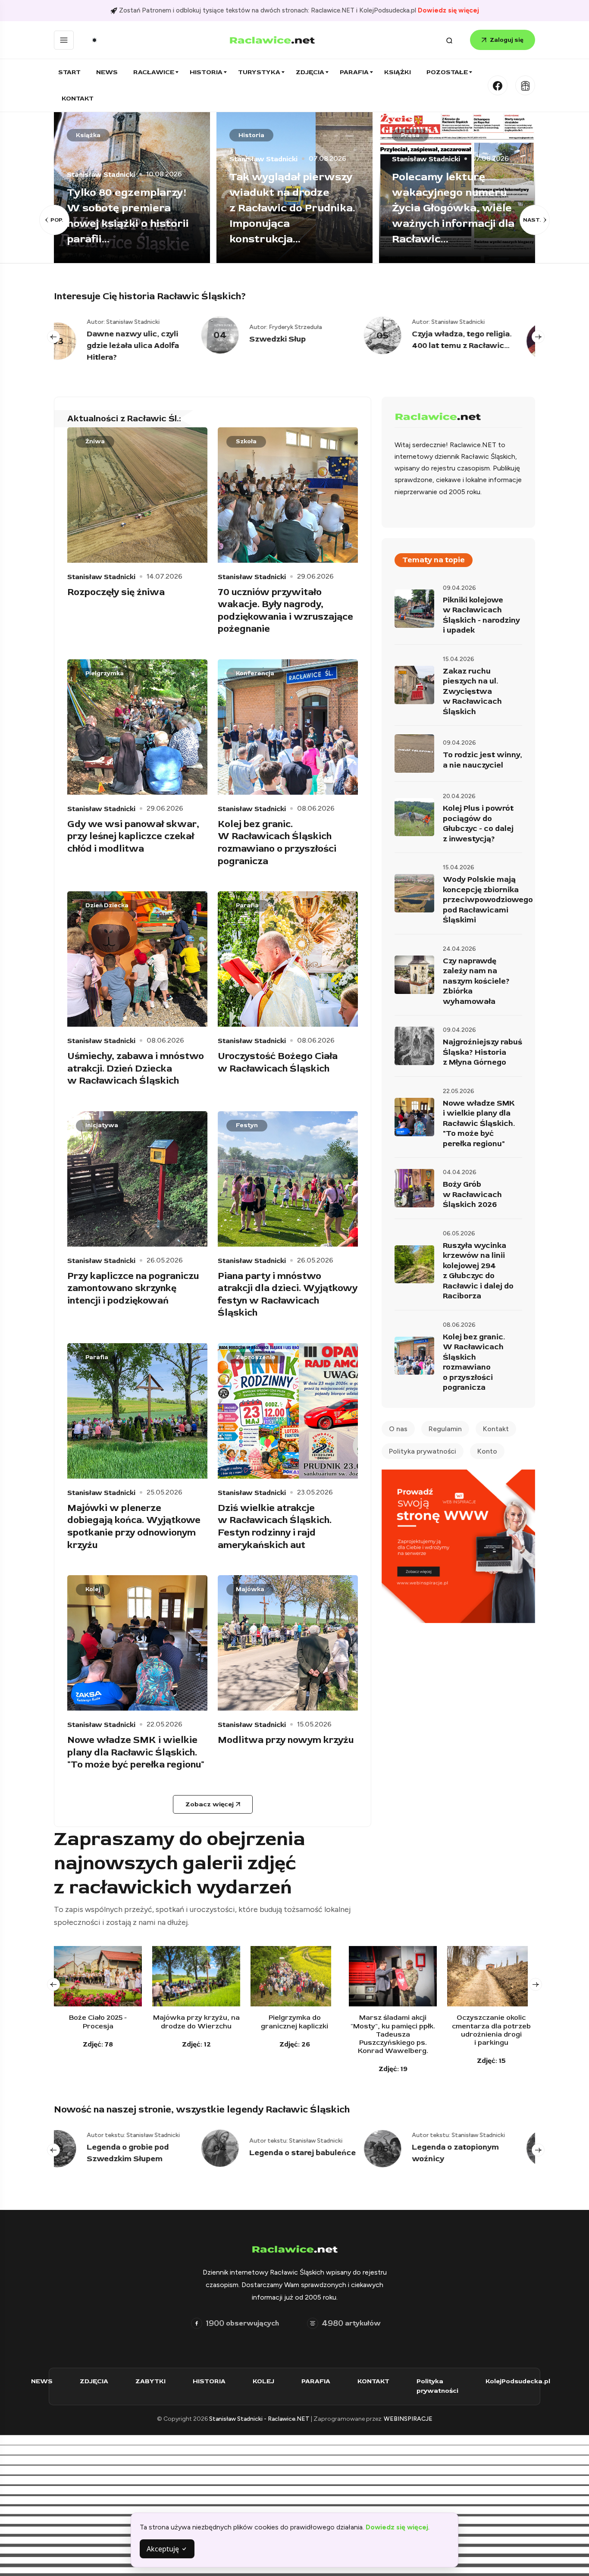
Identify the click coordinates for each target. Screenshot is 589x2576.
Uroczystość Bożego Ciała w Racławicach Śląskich (278, 1062)
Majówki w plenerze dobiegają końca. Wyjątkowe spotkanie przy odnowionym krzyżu (134, 1526)
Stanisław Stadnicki (101, 159)
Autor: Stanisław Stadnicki (301, 322)
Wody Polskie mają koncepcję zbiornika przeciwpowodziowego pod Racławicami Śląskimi (488, 900)
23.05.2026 (315, 1492)
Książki (398, 72)
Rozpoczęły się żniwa (116, 592)
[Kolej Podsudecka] (525, 85)
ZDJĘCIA (94, 2381)
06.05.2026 (459, 1233)
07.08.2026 (165, 159)
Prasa (248, 135)
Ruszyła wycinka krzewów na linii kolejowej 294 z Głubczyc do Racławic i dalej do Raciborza (478, 1271)
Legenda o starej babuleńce (155, 2153)
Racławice (154, 72)
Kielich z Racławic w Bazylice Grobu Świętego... (462, 346)
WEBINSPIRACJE (408, 2419)
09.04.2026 (459, 588)
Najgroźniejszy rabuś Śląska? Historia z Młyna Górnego (482, 1052)
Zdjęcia (310, 72)
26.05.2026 (165, 1260)
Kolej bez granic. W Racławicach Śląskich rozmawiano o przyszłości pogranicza (277, 843)
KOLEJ (263, 2381)
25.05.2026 (164, 1492)
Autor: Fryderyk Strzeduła (138, 327)
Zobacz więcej (210, 1804)
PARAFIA (316, 2381)
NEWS (42, 2381)
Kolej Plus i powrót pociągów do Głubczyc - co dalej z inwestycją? (478, 824)
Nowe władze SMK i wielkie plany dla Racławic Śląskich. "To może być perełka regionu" (136, 1752)
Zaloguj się (507, 40)
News (107, 72)
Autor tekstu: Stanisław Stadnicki (149, 2141)
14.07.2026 (489, 190)
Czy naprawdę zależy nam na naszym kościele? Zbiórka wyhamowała (476, 981)
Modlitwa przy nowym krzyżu (286, 1740)
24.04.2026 (459, 949)
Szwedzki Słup (130, 339)
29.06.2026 (315, 577)
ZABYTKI (150, 2381)
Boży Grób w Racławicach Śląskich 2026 (472, 1194)
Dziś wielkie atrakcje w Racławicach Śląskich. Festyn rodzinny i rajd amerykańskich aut (275, 1526)
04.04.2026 (460, 1172)
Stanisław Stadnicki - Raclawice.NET (260, 2419)
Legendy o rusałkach (467, 2153)
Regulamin (445, 1429)
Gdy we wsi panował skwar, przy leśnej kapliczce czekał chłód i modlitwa (133, 836)
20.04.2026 (459, 796)
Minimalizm (419, 135)
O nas (398, 1429)
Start (69, 72)
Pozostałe (447, 72)
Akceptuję (164, 2549)
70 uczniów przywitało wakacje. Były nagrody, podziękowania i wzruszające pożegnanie (285, 611)
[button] (54, 220)
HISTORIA (209, 2381)
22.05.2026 (164, 1724)
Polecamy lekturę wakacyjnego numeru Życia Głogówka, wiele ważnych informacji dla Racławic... (291, 208)
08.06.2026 (316, 809)
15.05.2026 (314, 1724)
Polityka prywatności (423, 1451)
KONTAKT (373, 2381)
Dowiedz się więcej (448, 10)
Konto (487, 1451)
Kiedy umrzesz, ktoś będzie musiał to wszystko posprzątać (450, 224)
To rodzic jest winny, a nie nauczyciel (482, 760)
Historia (206, 72)
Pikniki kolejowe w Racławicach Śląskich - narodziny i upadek (481, 615)
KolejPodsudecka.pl (518, 2381)
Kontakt (78, 99)
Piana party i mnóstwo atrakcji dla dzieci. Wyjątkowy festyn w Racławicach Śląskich (288, 1294)
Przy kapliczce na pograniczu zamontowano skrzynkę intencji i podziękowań (133, 1288)
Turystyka (259, 72)
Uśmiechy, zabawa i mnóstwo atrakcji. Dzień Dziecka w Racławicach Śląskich (136, 1068)
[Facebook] (498, 85)
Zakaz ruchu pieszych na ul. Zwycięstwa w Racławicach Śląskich (472, 691)
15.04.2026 (459, 659)
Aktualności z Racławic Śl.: (124, 418)
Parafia (354, 72)
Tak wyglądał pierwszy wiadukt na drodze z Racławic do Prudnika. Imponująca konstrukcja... (130, 208)
